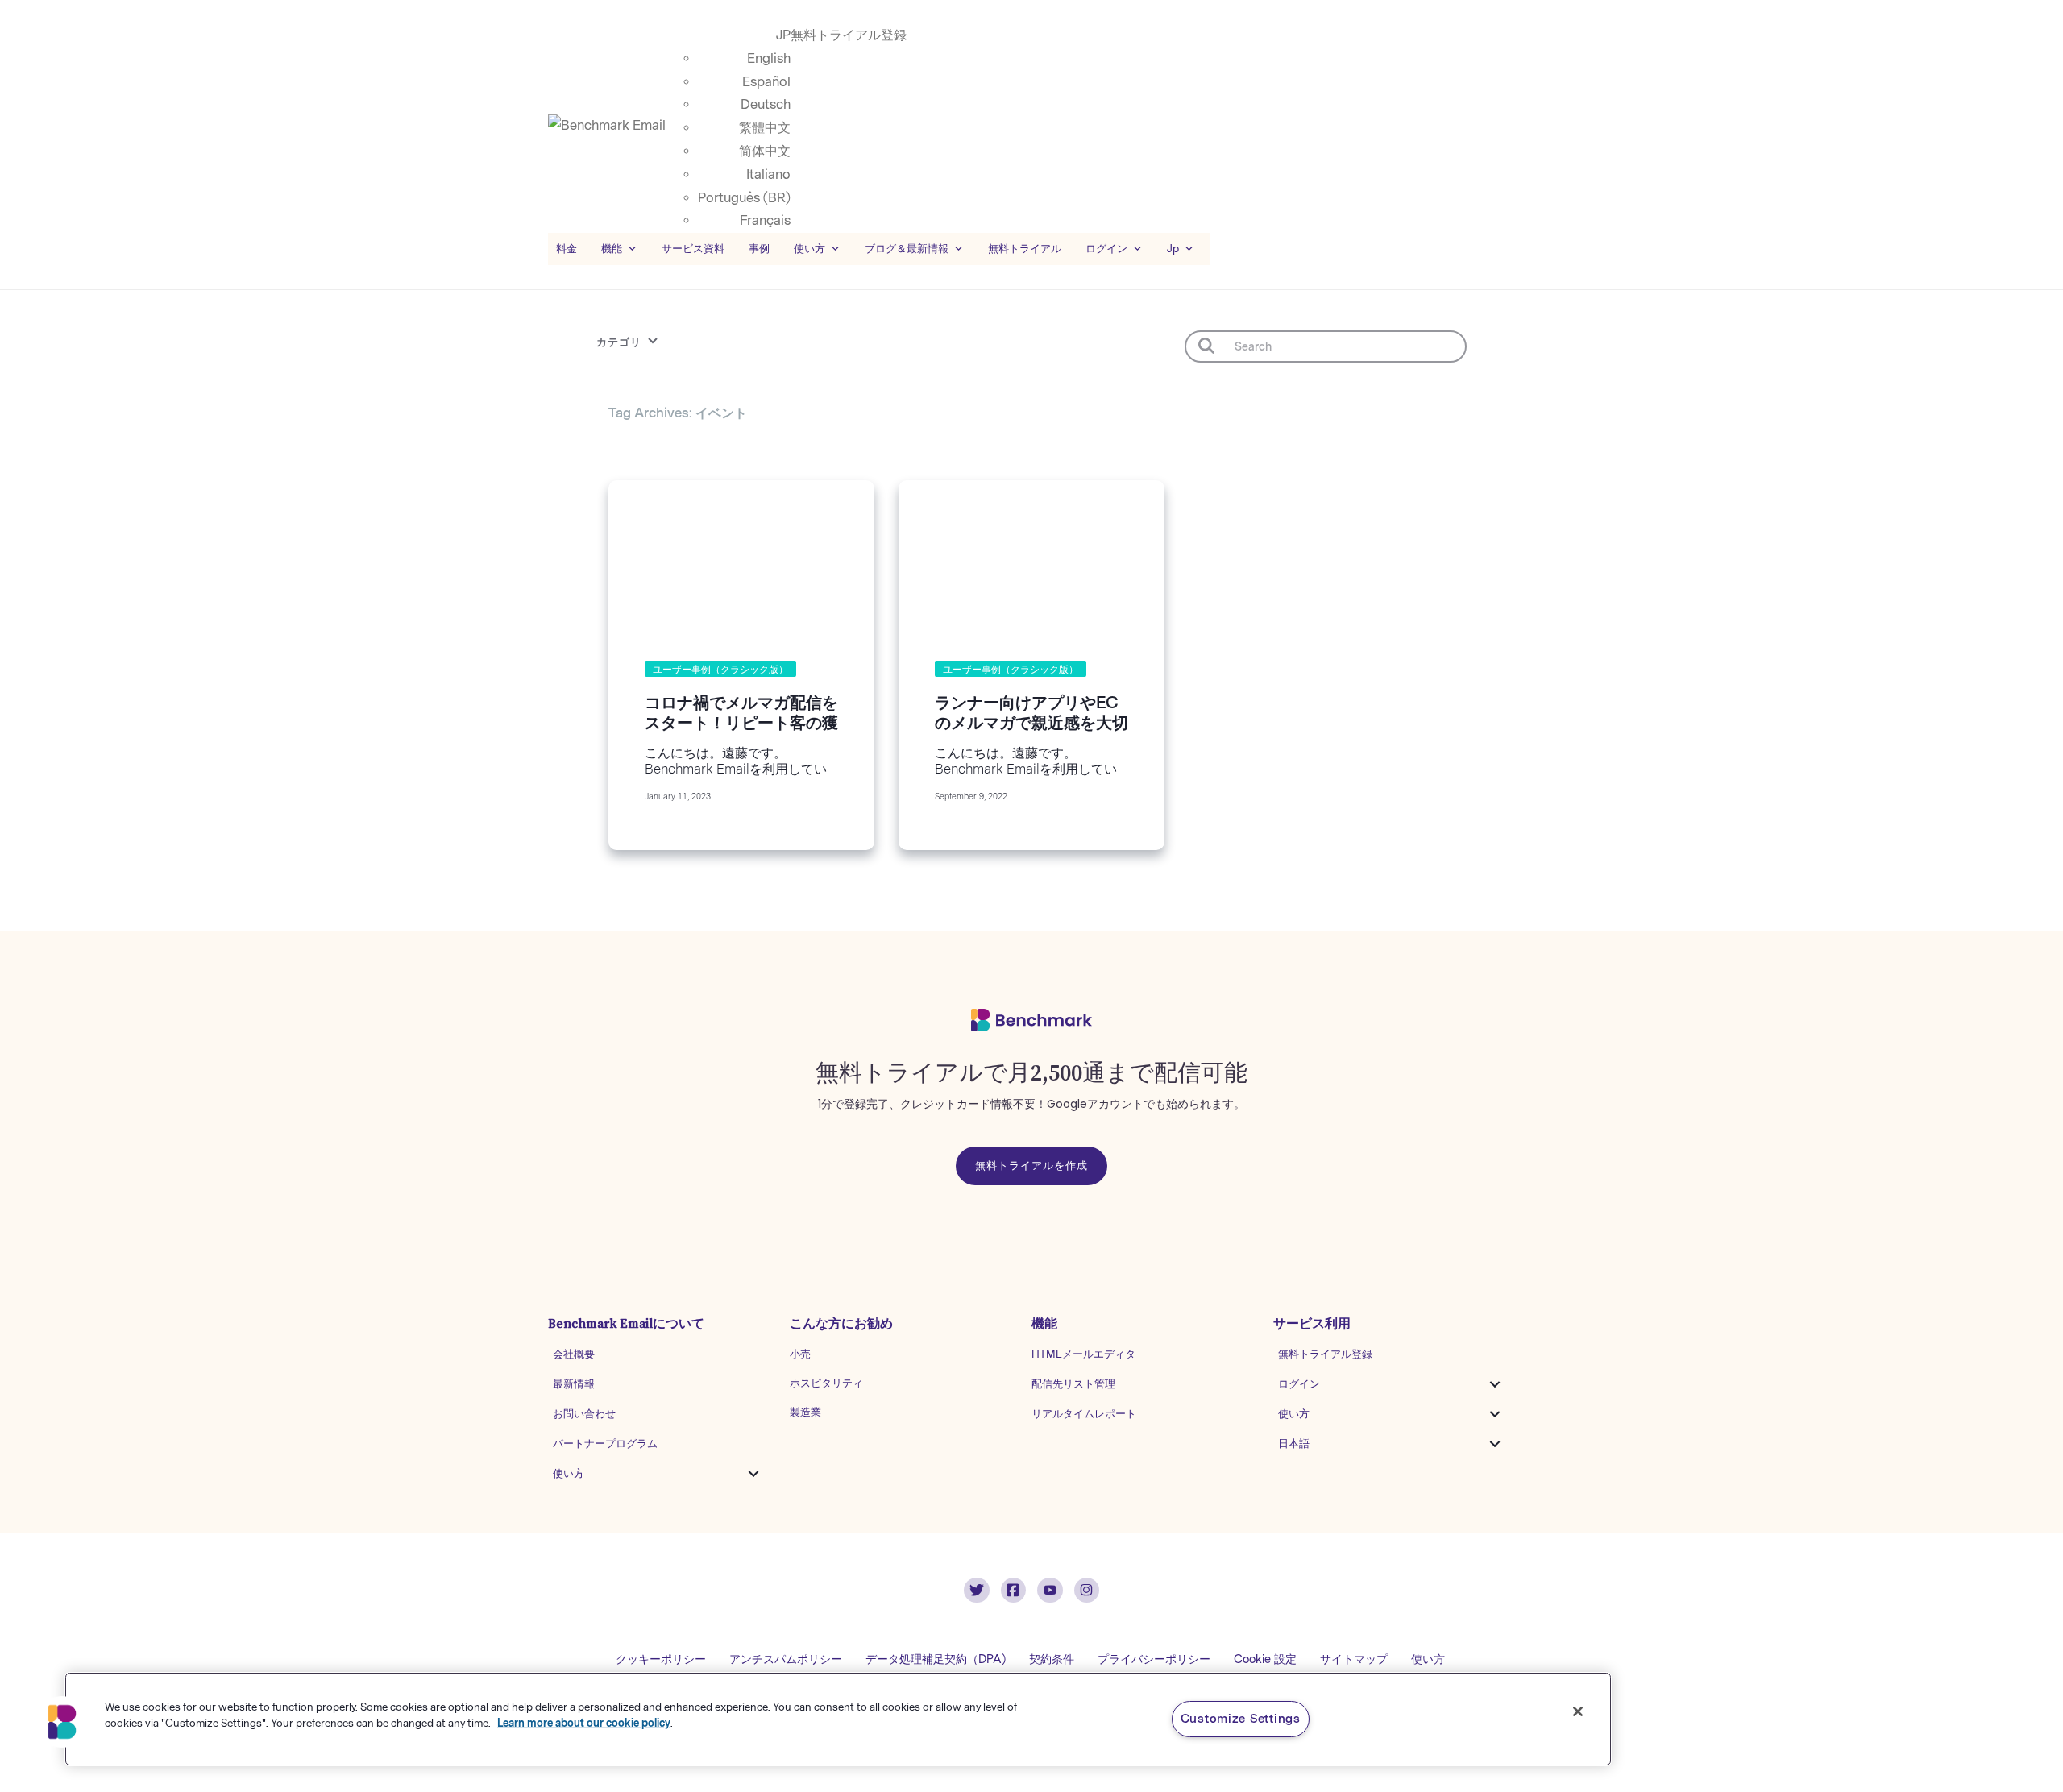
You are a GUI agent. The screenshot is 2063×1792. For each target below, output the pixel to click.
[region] (838, 1719)
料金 (567, 249)
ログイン (1299, 1384)
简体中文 (765, 151)
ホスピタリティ (826, 1383)
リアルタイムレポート (1084, 1414)
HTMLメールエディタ (1083, 1354)
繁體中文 (765, 128)
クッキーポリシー (661, 1659)
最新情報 (574, 1384)
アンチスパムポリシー (786, 1659)
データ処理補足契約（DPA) (936, 1659)
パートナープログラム (605, 1444)
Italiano (768, 174)
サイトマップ (1354, 1659)
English (769, 58)
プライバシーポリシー (1154, 1659)
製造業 (805, 1412)
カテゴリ (619, 342)
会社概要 (574, 1354)
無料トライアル (1025, 249)
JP (783, 35)
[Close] (1578, 1711)
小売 (800, 1354)
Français (765, 220)
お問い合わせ (584, 1414)
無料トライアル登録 (849, 35)
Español (766, 82)
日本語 (1294, 1444)
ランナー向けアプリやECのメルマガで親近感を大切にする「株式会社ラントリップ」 (1031, 733)
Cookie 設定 (1265, 1659)
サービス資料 (693, 249)
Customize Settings (1241, 1719)
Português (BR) (744, 198)
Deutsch (766, 104)
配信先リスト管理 (1073, 1384)
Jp (1173, 249)
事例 (759, 249)
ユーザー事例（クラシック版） (720, 670)
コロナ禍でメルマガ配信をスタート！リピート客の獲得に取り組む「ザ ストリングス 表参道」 (741, 733)
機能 (612, 249)
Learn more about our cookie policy (584, 1722)
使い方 (569, 1473)
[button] (753, 1474)
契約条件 (1052, 1659)
